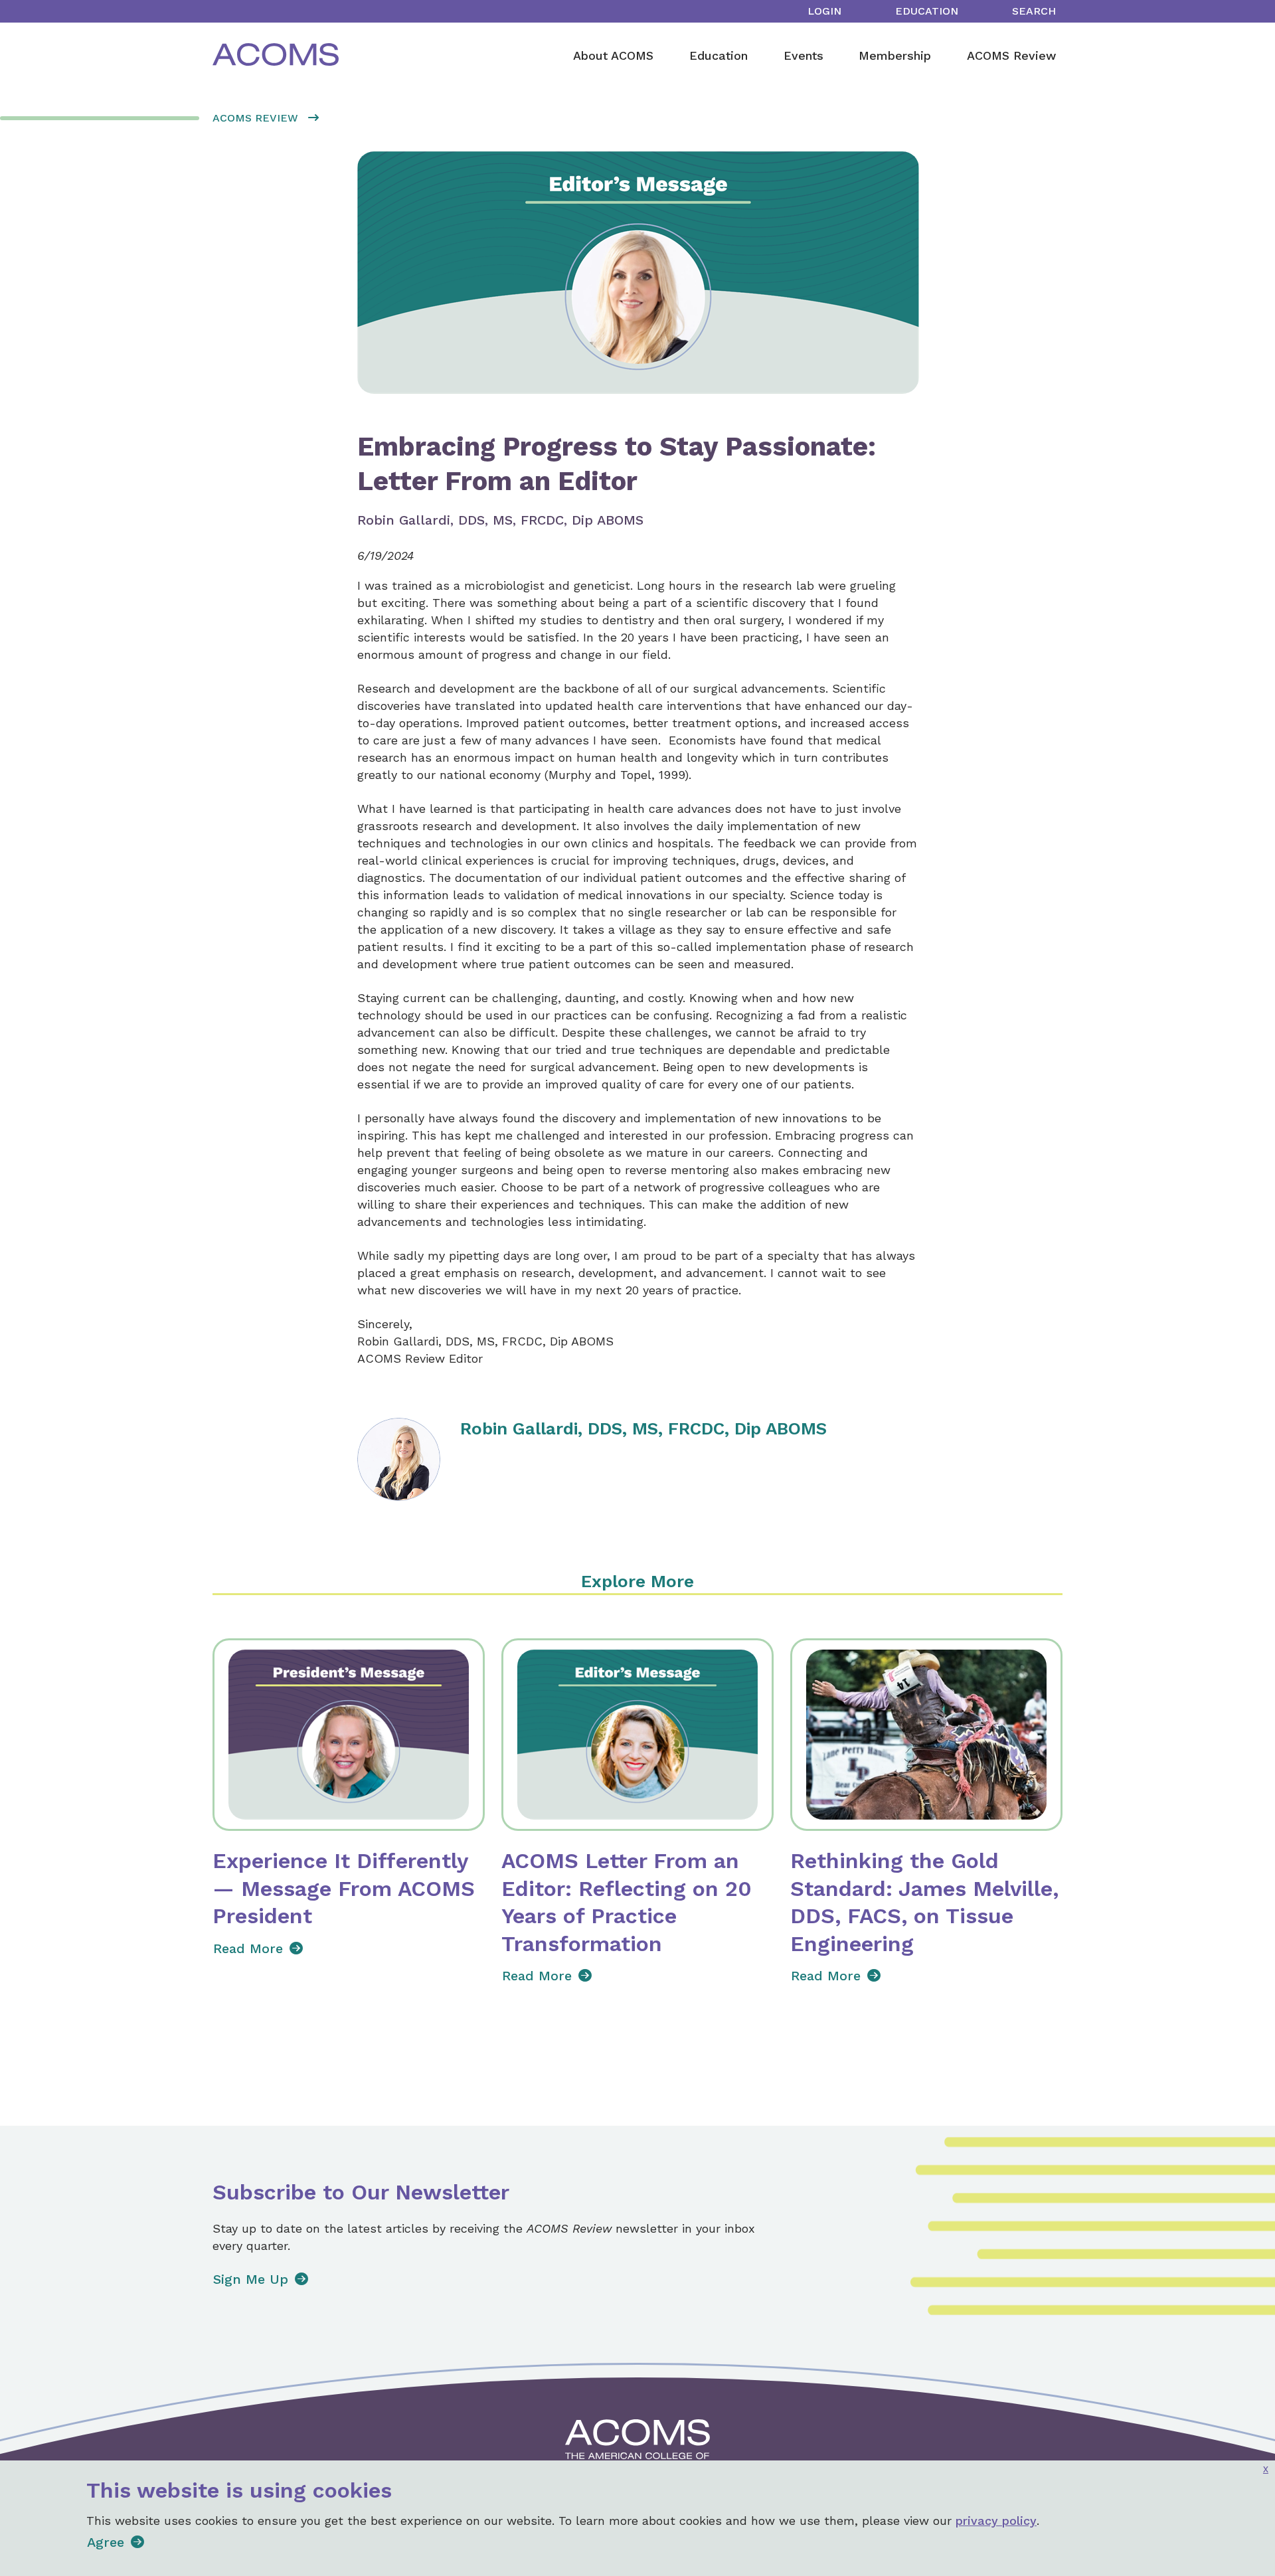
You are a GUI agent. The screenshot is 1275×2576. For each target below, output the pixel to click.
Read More (248, 1948)
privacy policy (996, 2521)
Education (927, 11)
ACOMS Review (1011, 55)
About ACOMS (613, 55)
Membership (895, 55)
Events (804, 55)
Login (824, 11)
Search (1034, 11)
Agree (106, 2542)
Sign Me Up (251, 2279)
